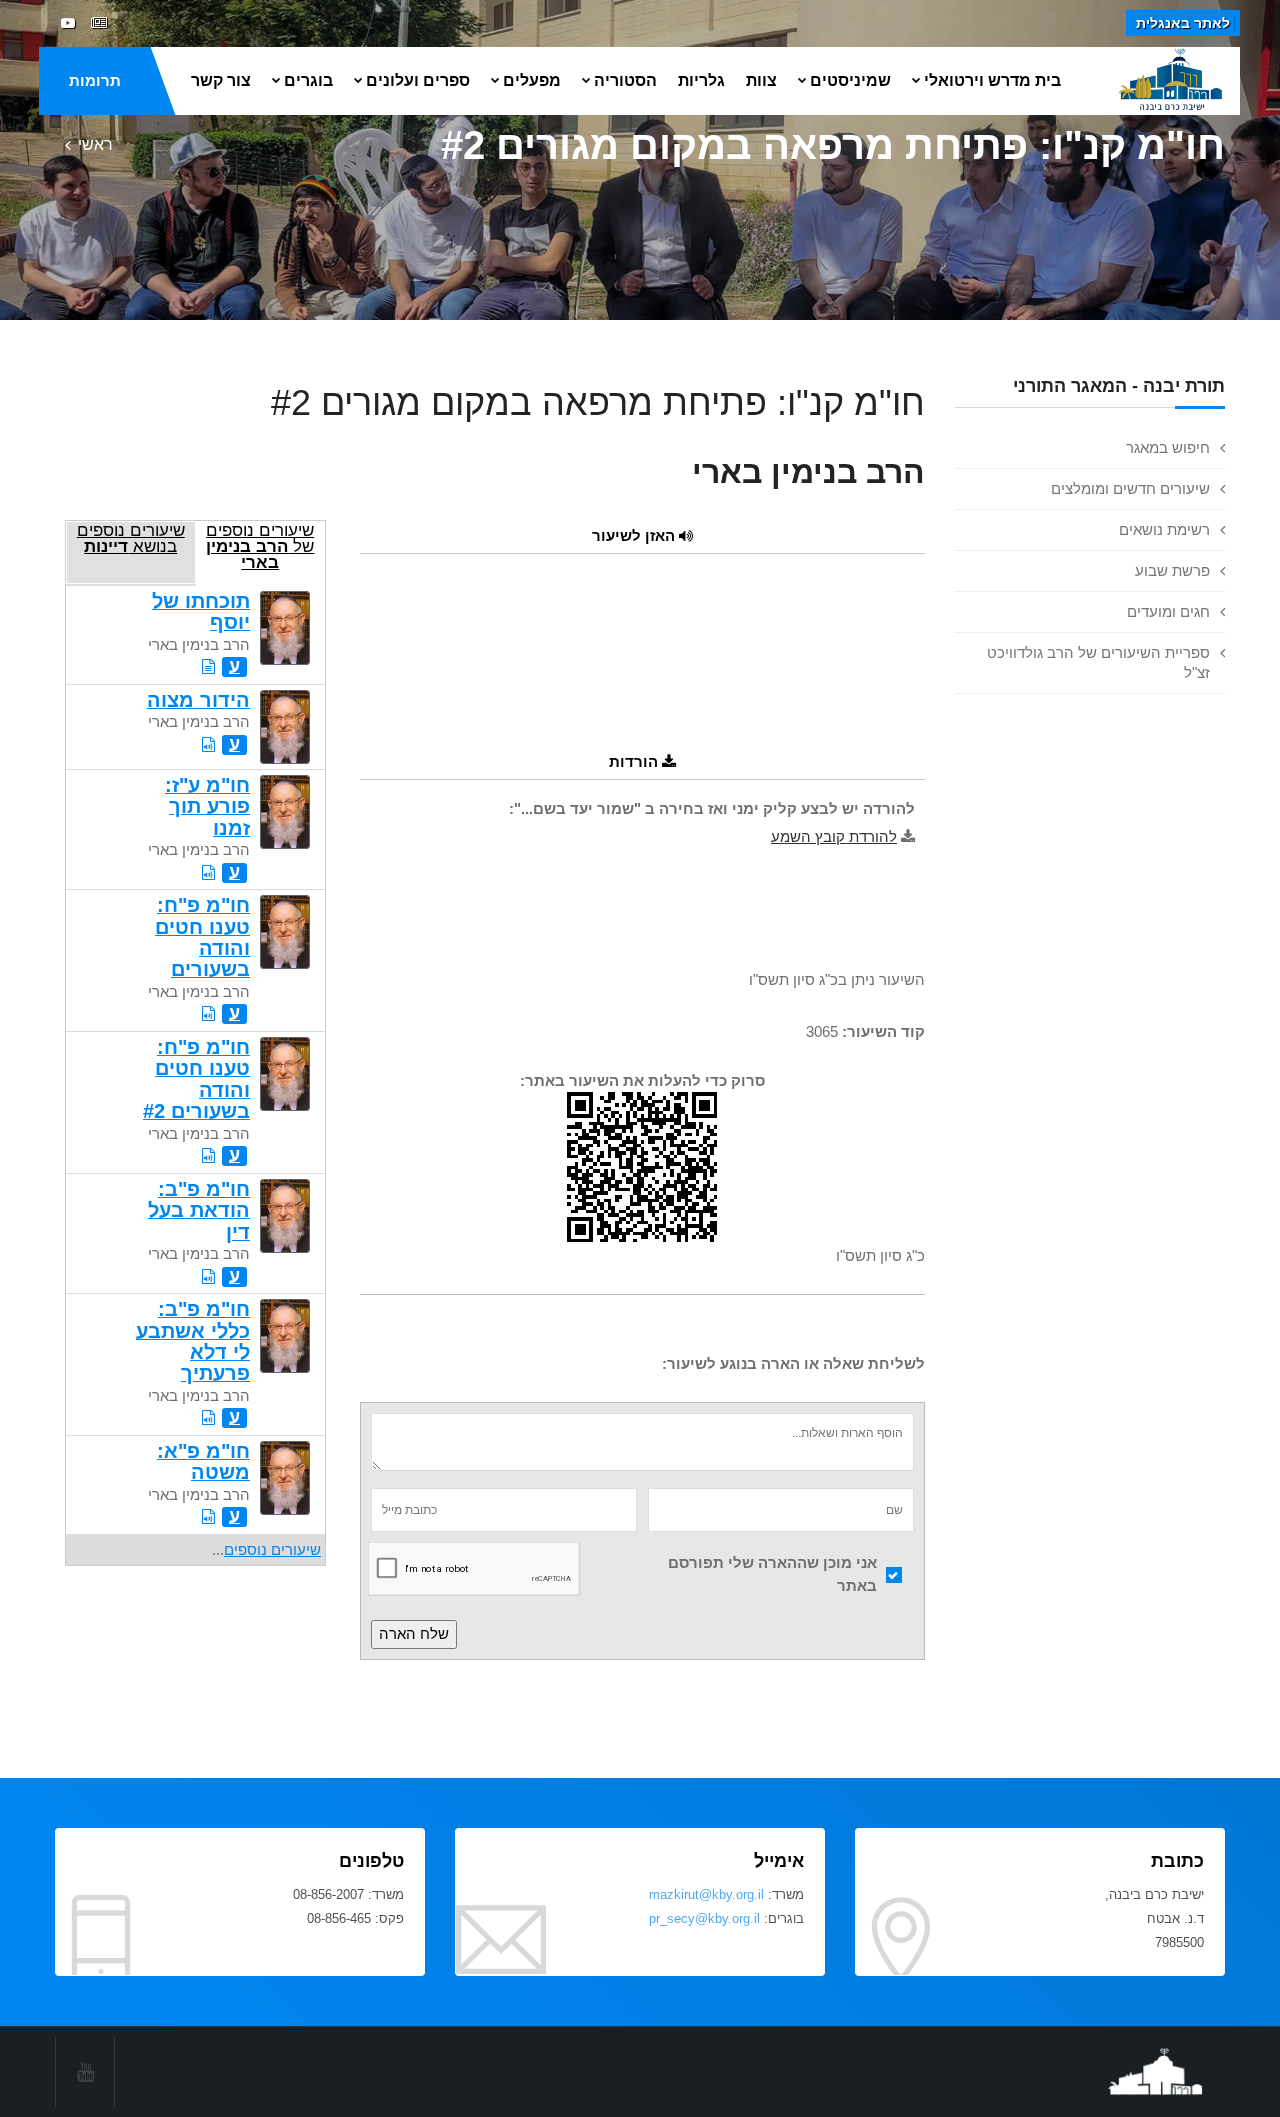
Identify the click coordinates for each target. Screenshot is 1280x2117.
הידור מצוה (198, 700)
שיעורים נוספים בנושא (131, 538)
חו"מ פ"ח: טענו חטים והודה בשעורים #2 (196, 1079)
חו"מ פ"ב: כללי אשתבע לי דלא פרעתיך (193, 1341)
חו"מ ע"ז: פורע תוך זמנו (207, 806)
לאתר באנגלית (1183, 23)
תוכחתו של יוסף (201, 611)
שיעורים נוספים (272, 1549)
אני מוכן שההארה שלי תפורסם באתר (772, 1574)
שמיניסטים (850, 80)
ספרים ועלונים (418, 80)
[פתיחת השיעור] (208, 666)
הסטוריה (625, 80)
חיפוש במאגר (1168, 447)
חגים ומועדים (1168, 611)
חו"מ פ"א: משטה (203, 1461)
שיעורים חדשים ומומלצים (1130, 488)
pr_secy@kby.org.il (704, 1918)
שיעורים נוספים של (260, 546)
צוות (761, 80)
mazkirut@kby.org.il (706, 1894)
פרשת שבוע (1172, 570)
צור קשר (221, 80)
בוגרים (308, 80)
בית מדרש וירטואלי (992, 80)
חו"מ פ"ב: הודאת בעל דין (199, 1210)
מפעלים (532, 80)
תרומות (95, 80)
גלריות (701, 80)
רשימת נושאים (1164, 529)
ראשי (95, 144)
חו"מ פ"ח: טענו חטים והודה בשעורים (202, 937)
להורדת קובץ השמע (834, 836)
